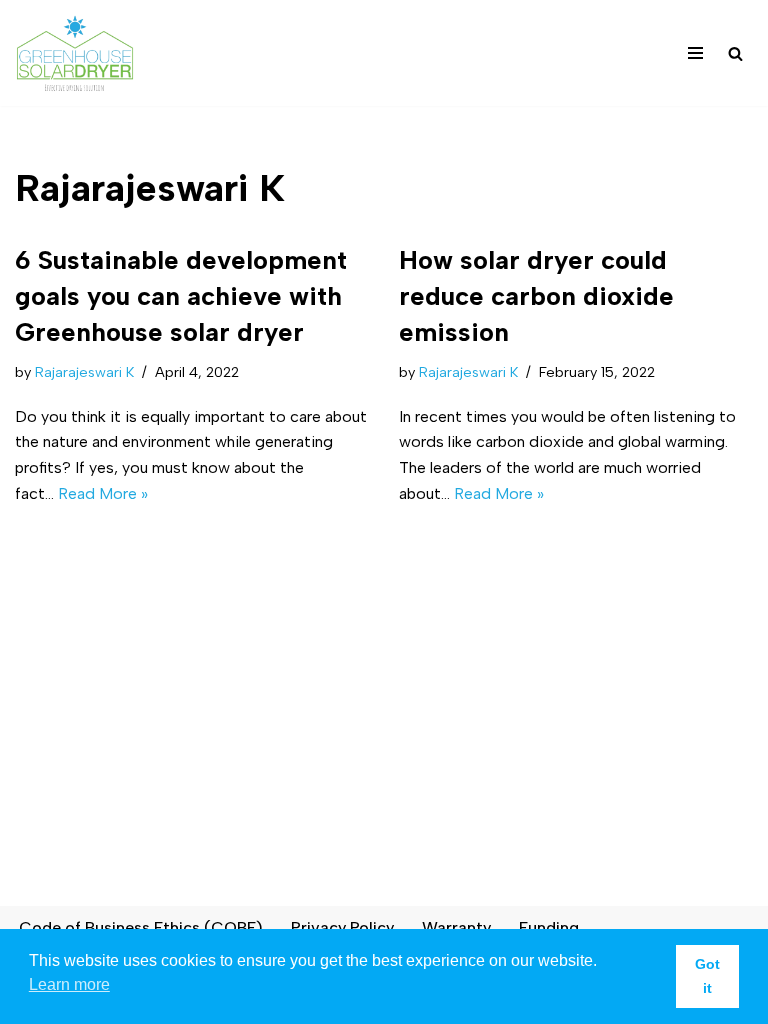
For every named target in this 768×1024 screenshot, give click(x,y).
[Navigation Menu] (695, 53)
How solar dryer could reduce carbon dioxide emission (536, 296)
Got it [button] (707, 976)
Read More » (103, 493)
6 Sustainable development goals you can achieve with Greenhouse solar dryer (181, 296)
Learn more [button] (69, 984)
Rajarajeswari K (84, 372)
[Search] (735, 53)
